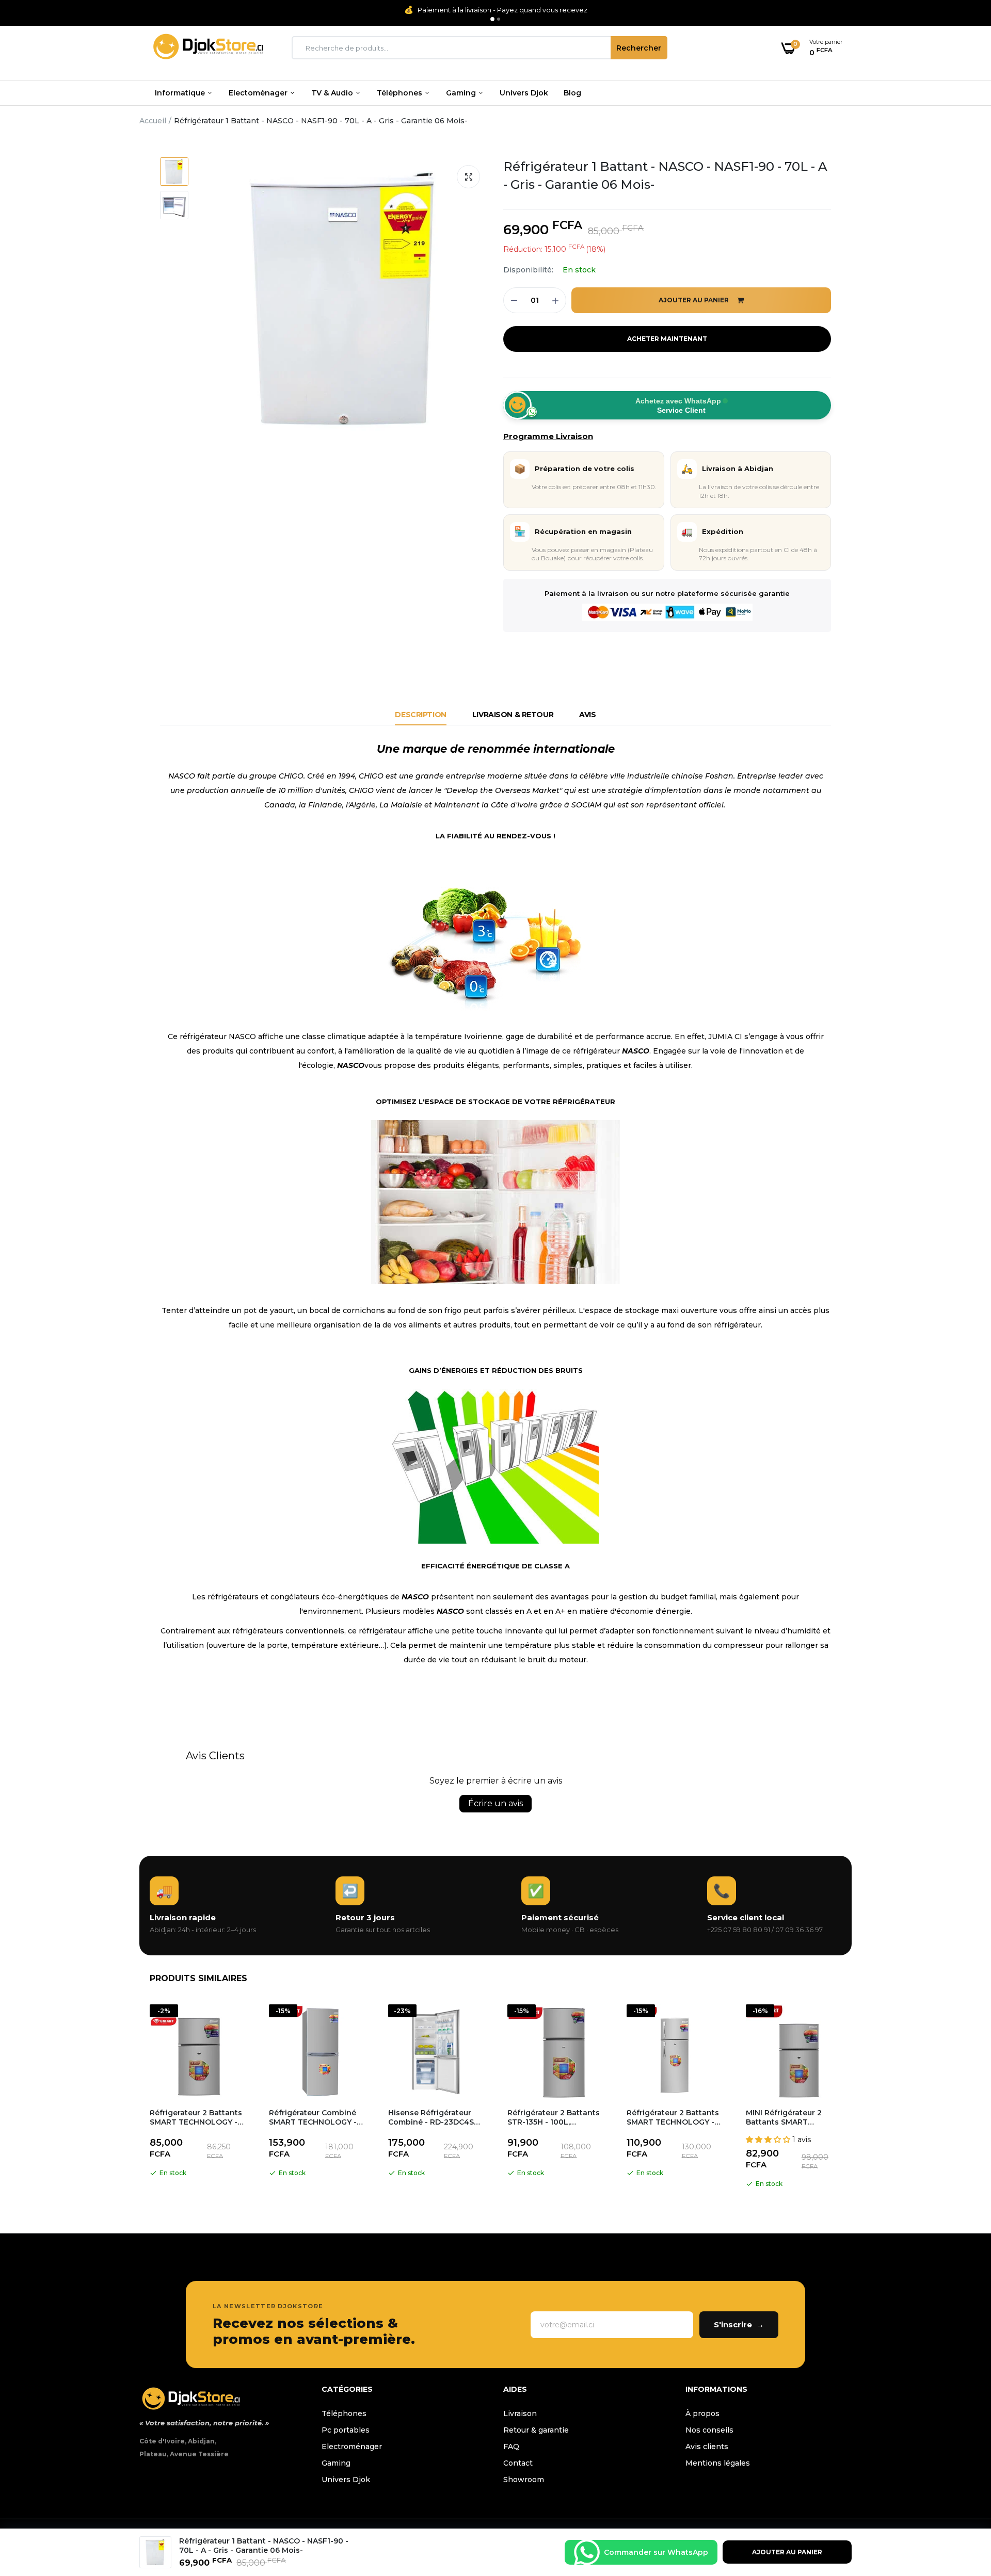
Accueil (153, 121)
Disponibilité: (528, 270)
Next (852, 2098)
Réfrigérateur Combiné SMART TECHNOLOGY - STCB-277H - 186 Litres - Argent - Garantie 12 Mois (317, 2117)
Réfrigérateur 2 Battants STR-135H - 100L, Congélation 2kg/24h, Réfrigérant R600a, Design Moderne (554, 2117)
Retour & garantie (536, 2430)
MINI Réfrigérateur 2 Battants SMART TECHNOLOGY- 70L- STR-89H (784, 2117)
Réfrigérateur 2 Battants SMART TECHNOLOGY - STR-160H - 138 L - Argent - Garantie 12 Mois (675, 2117)
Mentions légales (718, 2463)
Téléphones (401, 93)
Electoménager (259, 93)
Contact (518, 2463)
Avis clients (707, 2447)
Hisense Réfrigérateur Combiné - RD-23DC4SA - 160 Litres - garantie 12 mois (436, 2117)
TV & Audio (333, 93)
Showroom (524, 2480)
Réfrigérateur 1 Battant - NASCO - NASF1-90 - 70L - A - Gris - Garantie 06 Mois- (665, 175)
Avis (587, 715)
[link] (963, 2501)
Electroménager (352, 2447)
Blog (572, 93)
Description (420, 715)
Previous (139, 2098)
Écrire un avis (495, 1803)
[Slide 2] (499, 19)
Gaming (462, 93)
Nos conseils (709, 2430)
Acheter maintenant (667, 339)
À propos (702, 2413)
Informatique (181, 93)
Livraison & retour (513, 715)
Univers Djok (524, 93)
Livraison (520, 2413)
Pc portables (346, 2430)
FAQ (511, 2447)
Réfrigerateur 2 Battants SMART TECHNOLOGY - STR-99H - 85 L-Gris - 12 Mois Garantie (196, 2117)
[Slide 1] (492, 19)
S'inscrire (739, 2324)
